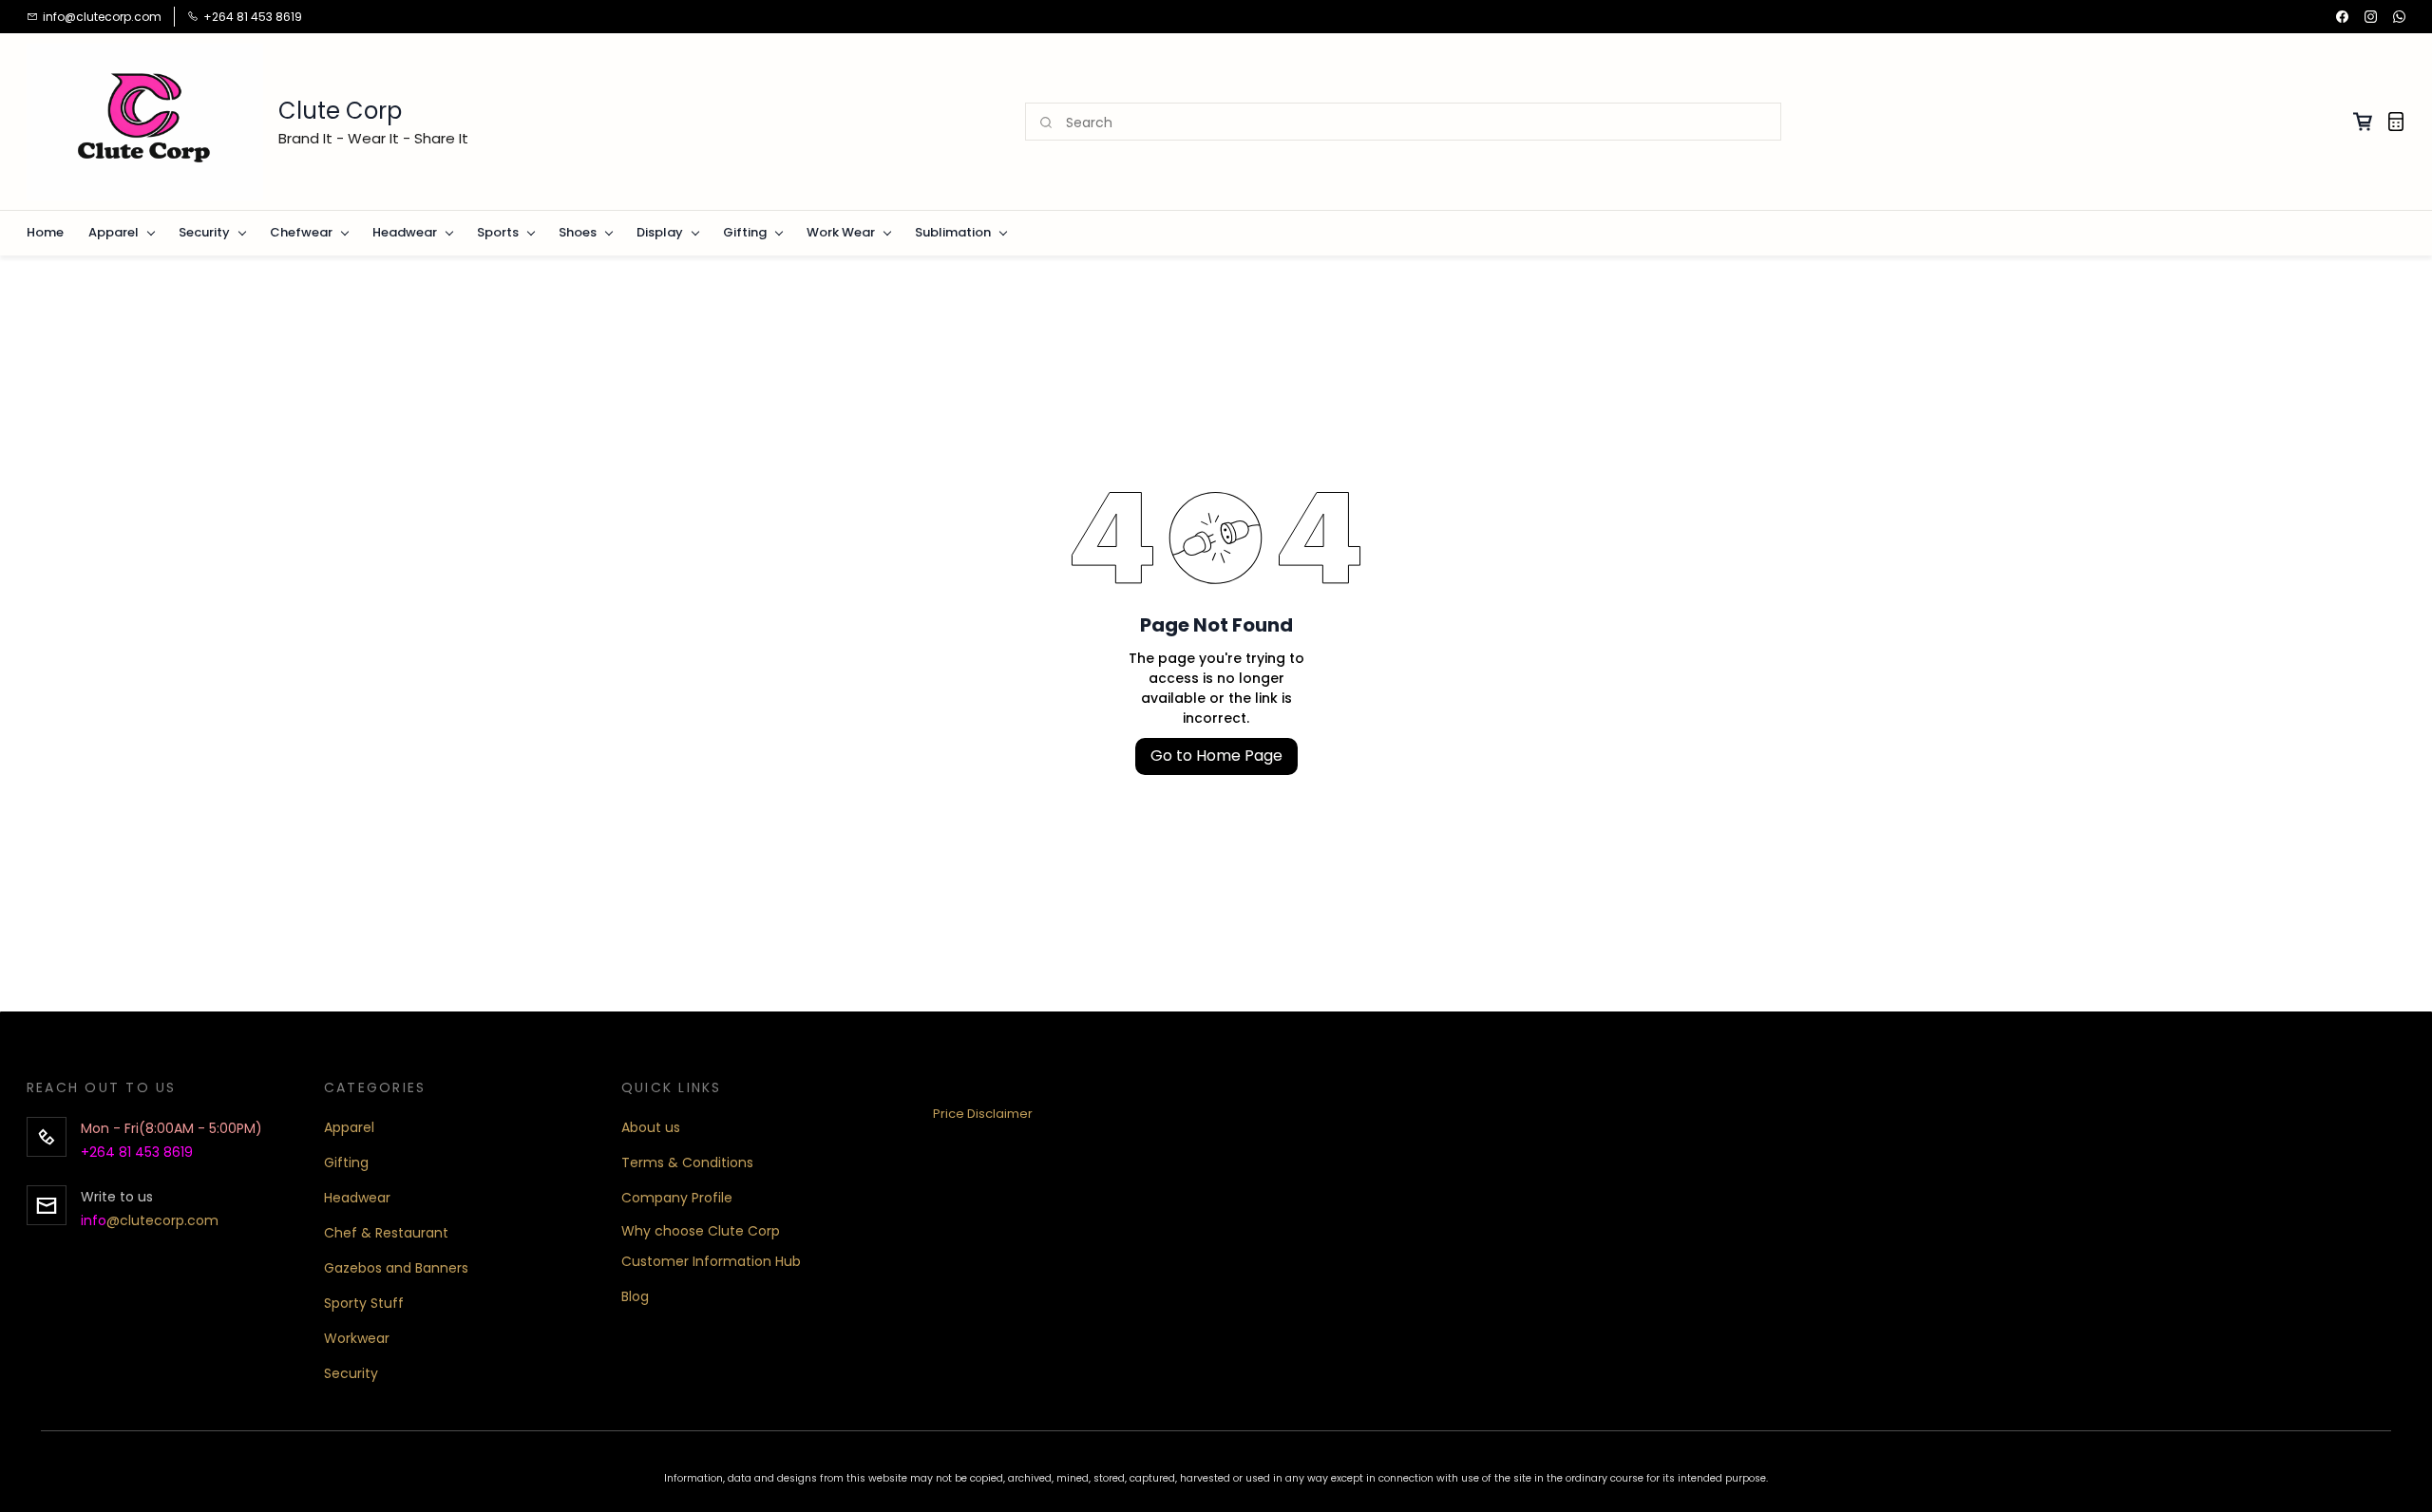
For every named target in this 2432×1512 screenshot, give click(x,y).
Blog (635, 1296)
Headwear (357, 1198)
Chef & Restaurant (386, 1233)
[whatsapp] (2399, 17)
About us (651, 1127)
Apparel (349, 1127)
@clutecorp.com (162, 1220)
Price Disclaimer (983, 1114)
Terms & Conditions (687, 1162)
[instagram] (2371, 17)
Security (351, 1373)
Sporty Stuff (364, 1303)
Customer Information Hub (711, 1261)
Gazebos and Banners (396, 1268)
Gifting (346, 1162)
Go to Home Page (1216, 756)
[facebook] (2342, 17)
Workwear (357, 1338)
